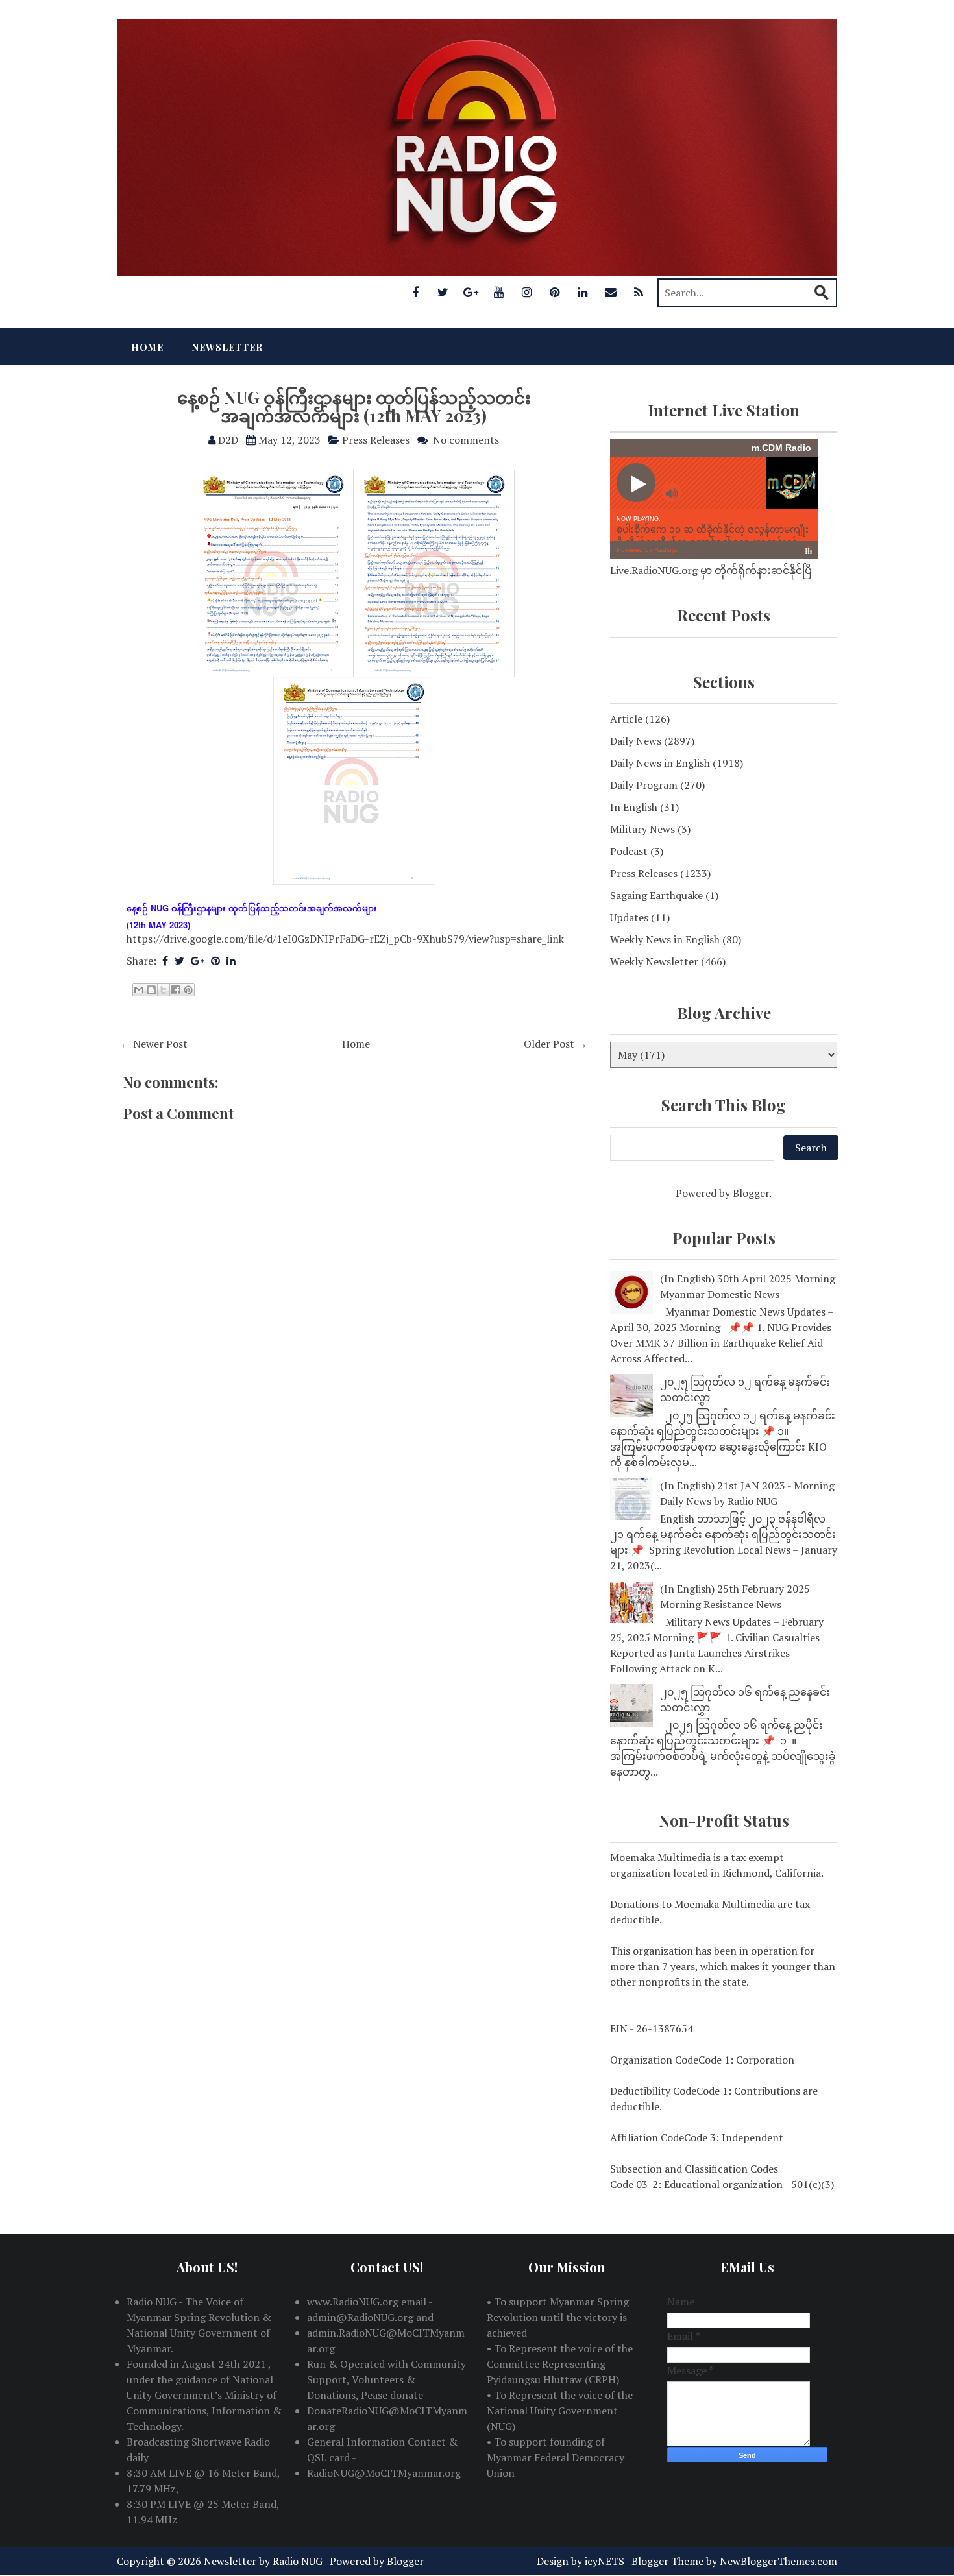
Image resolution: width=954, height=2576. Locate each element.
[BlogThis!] (151, 990)
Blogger (751, 1193)
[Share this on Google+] (198, 961)
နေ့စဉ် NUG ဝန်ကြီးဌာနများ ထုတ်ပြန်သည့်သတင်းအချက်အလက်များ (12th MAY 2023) (354, 407)
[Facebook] (415, 292)
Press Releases (376, 440)
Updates (629, 917)
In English (634, 807)
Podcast (629, 851)
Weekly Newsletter (654, 961)
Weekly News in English (665, 939)
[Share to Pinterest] (188, 990)
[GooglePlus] (471, 292)
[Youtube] (499, 292)
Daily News (636, 741)
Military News (642, 829)
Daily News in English (660, 763)
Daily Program (644, 785)
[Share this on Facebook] (165, 961)
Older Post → (556, 1044)
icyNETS (605, 2561)
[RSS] (639, 292)
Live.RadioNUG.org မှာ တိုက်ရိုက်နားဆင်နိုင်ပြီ (711, 570)
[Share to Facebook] (176, 990)
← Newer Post (154, 1044)
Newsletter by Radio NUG (263, 2561)
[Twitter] (443, 292)
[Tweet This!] (179, 961)
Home (147, 347)
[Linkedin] (583, 292)
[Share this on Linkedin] (231, 961)
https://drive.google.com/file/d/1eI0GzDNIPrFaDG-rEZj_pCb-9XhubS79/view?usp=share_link (345, 939)
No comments (466, 440)
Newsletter (227, 347)
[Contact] (611, 292)
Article (626, 719)
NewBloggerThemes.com (778, 2561)
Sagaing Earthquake (656, 895)
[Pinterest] (555, 292)
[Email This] (139, 990)
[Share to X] (164, 990)
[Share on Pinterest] (215, 961)
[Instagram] (527, 292)
